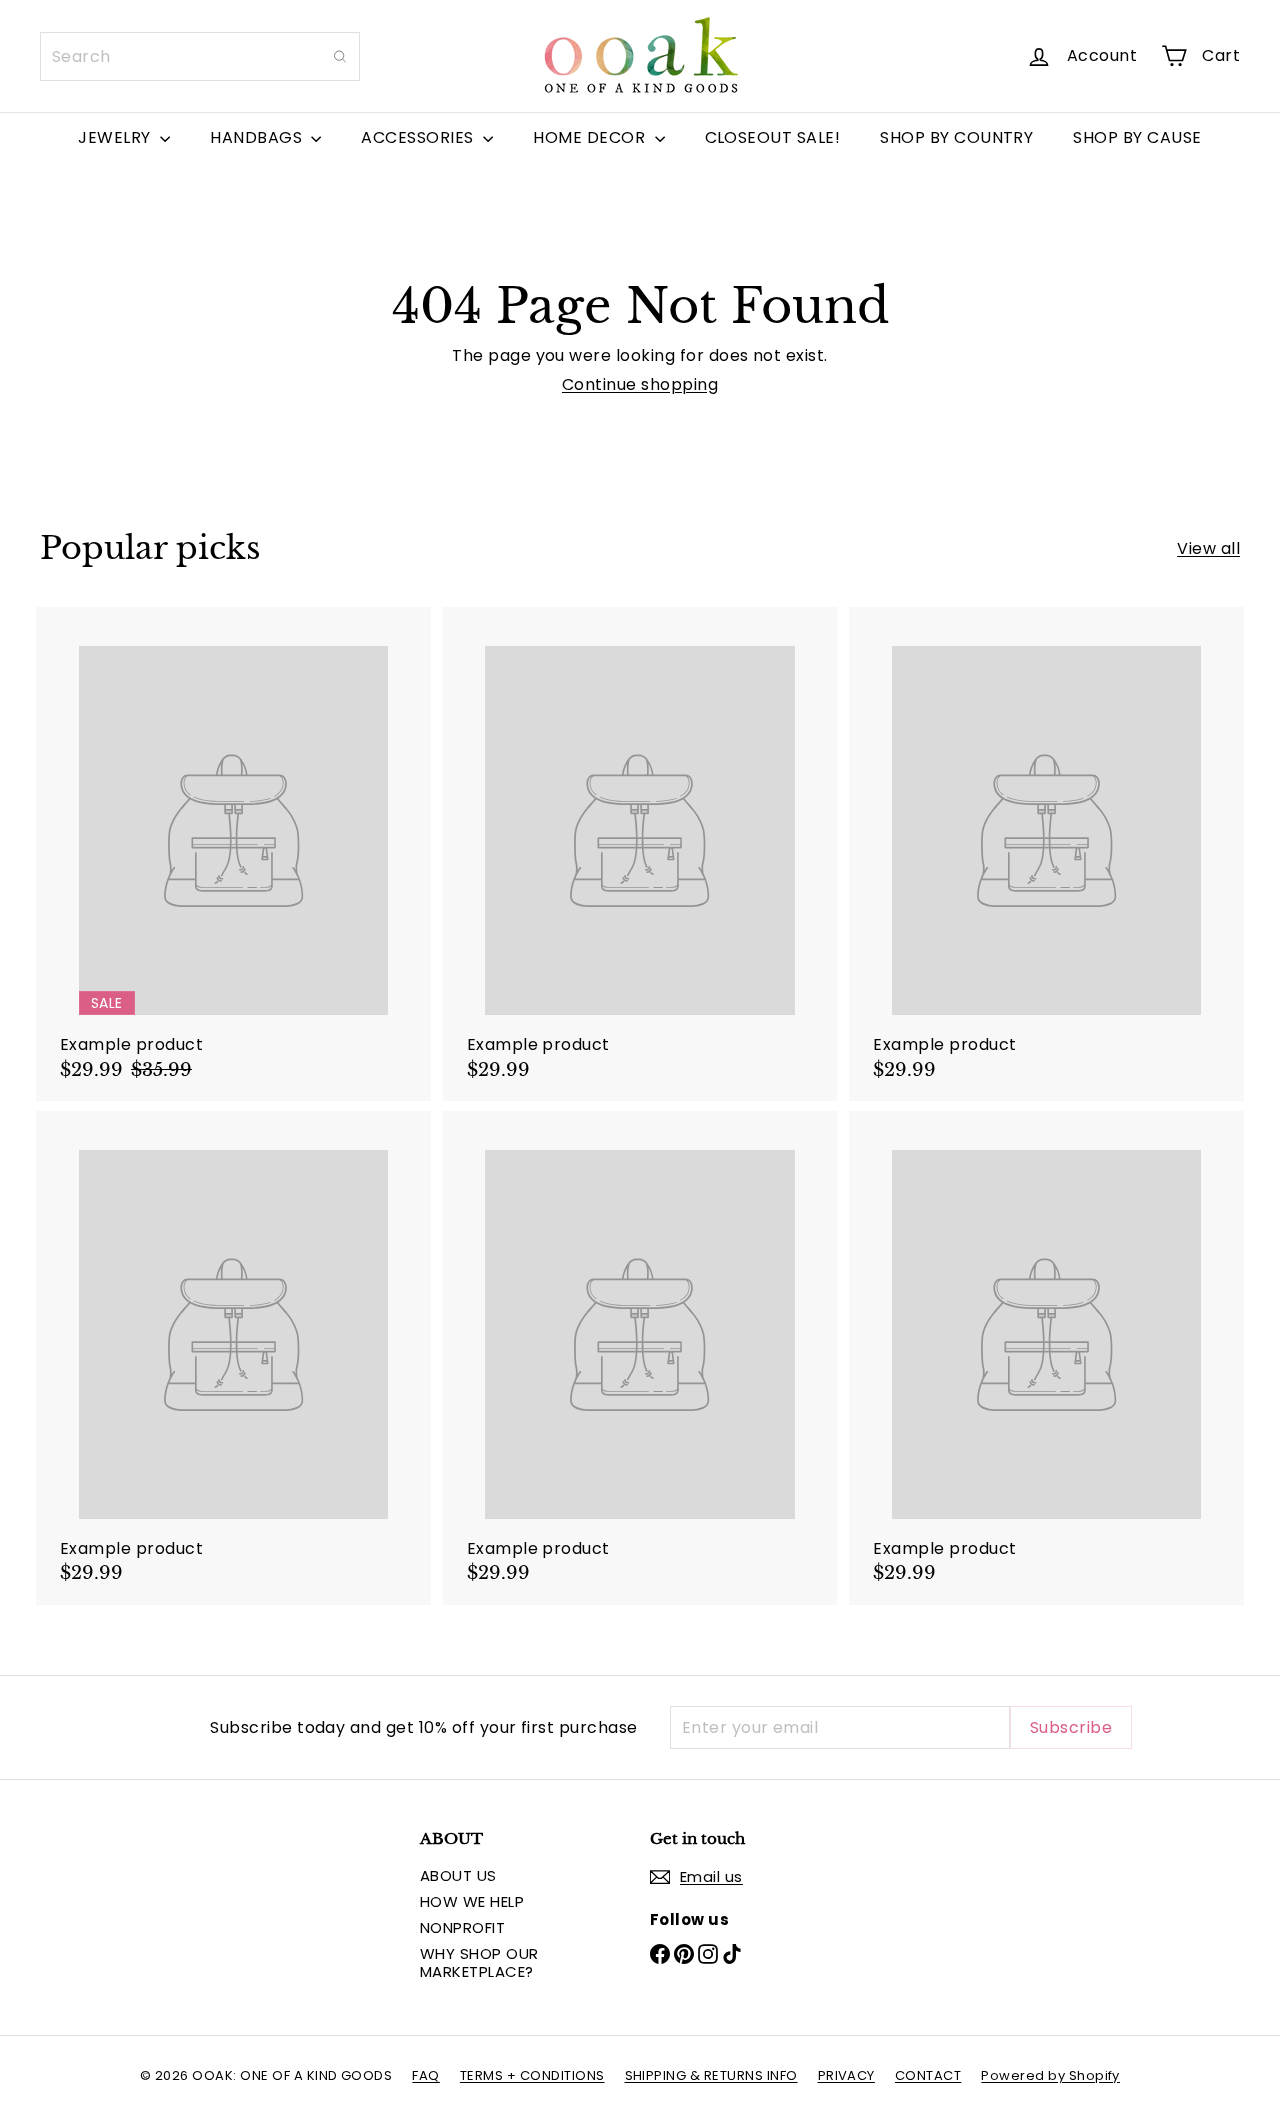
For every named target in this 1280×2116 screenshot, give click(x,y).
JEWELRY (116, 137)
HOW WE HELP (472, 1901)
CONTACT (928, 2075)
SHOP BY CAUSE (1137, 137)
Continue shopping (640, 384)
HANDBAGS (258, 137)
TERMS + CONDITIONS (532, 2075)
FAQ (425, 2075)
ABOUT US (458, 1875)
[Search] (340, 56)
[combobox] (200, 56)
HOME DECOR (591, 137)
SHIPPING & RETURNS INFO (711, 2075)
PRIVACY (846, 2075)
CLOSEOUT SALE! (773, 137)
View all (1208, 548)
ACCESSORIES (419, 137)
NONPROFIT (462, 1927)
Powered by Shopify (1050, 2075)
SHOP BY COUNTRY (956, 137)
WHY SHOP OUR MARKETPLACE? (479, 1962)
